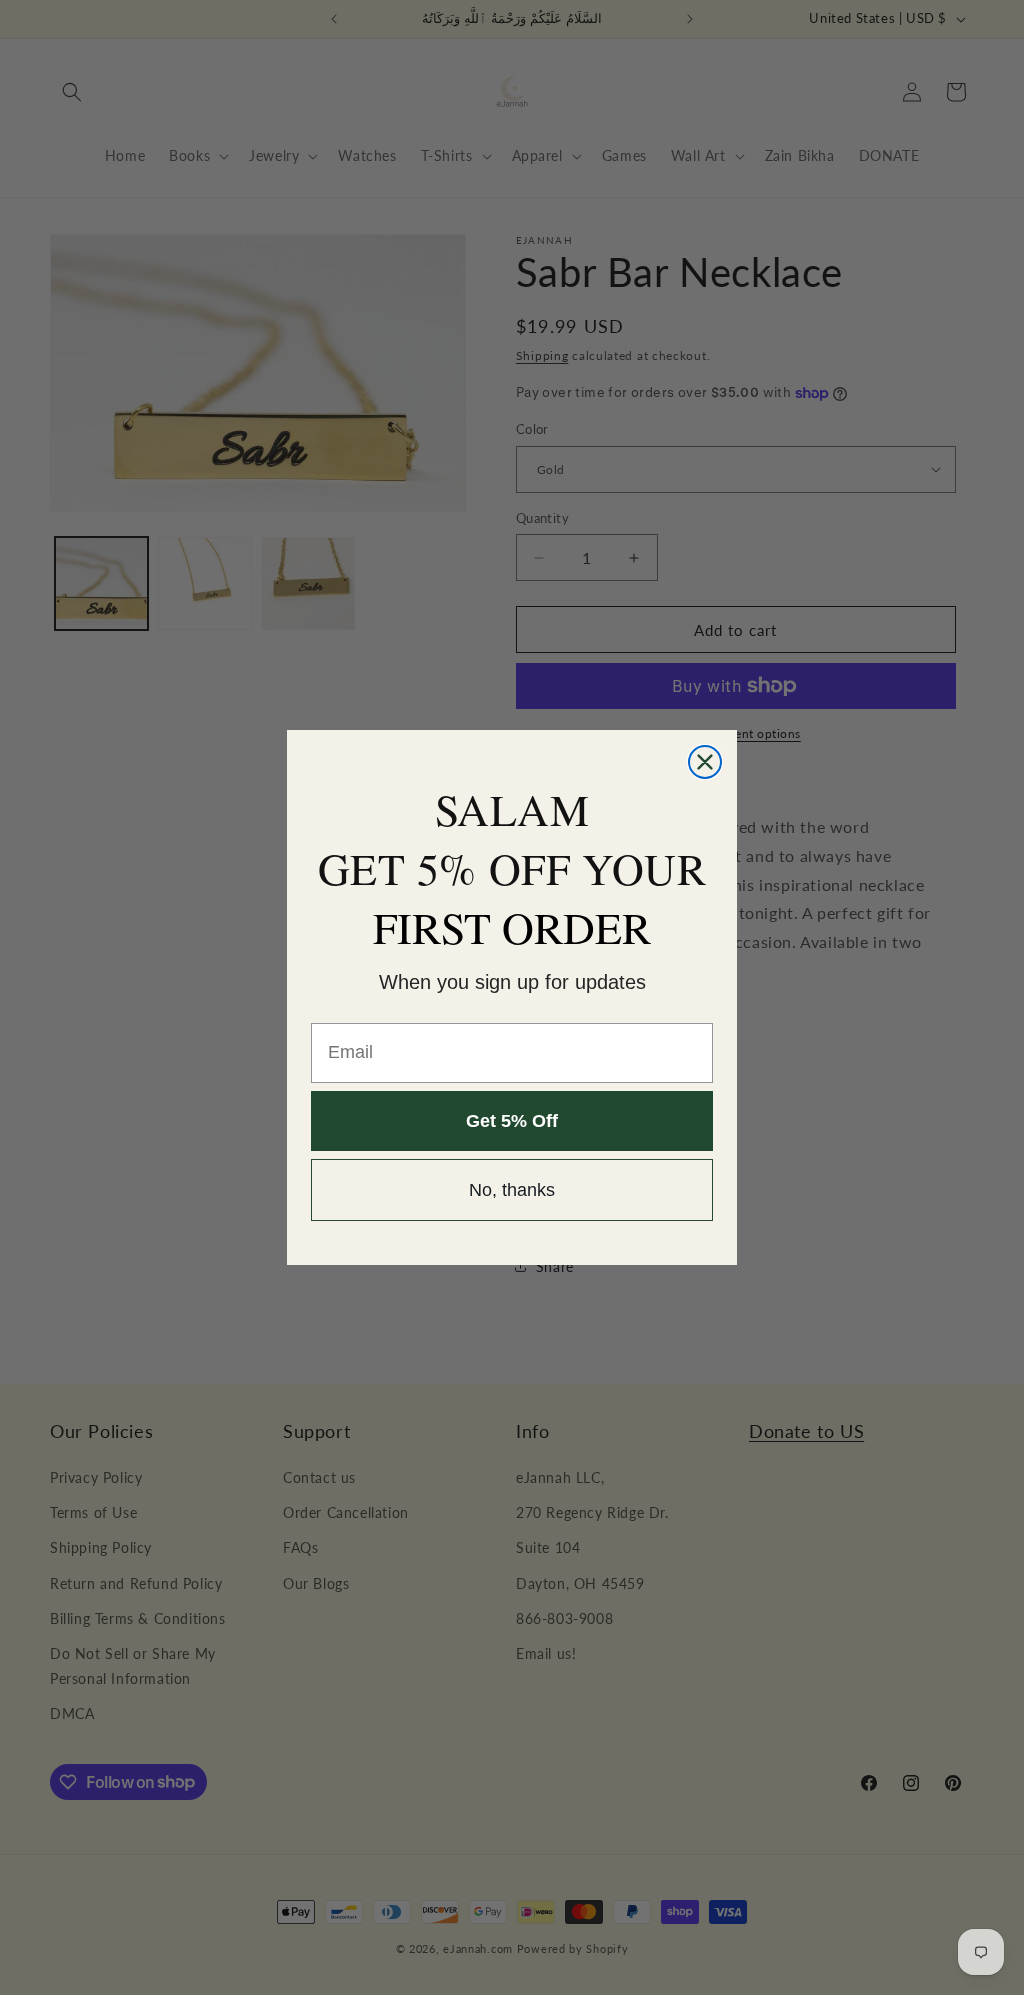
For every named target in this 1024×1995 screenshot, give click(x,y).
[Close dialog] (705, 762)
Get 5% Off (512, 1121)
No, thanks (512, 1190)
